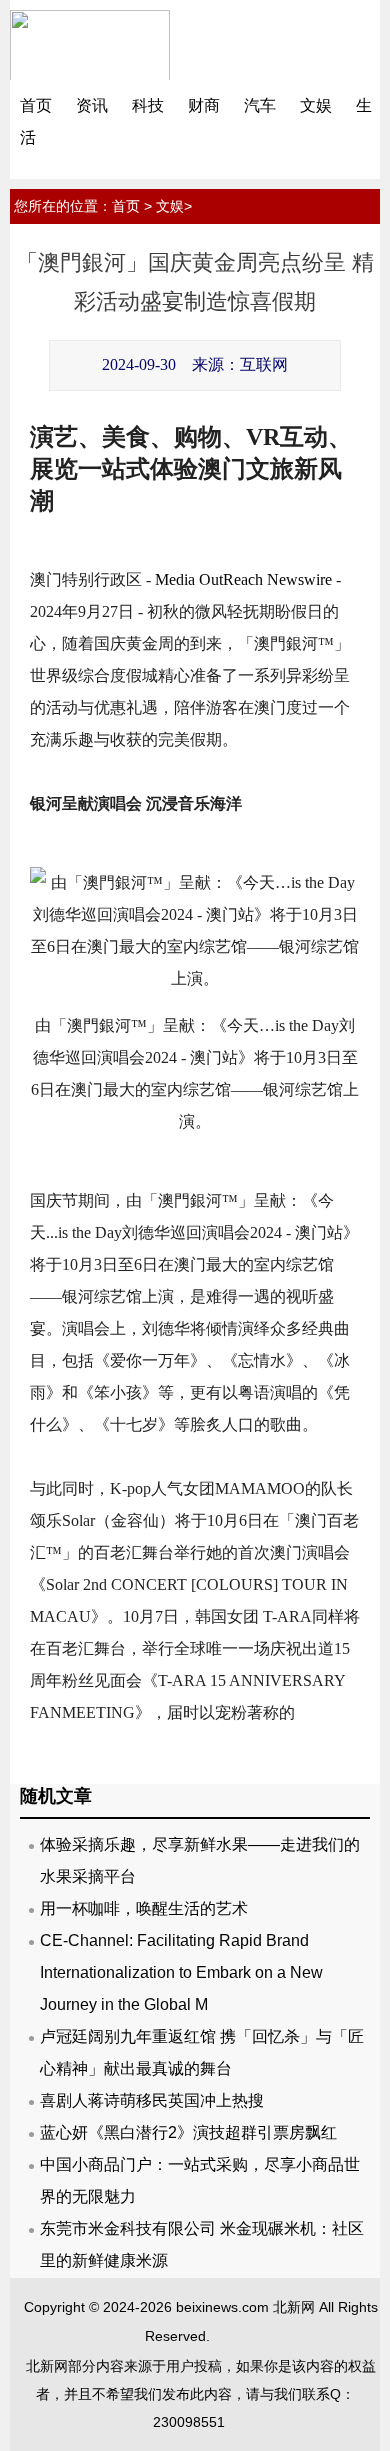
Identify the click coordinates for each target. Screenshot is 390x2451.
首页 (36, 105)
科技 (148, 105)
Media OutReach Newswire (243, 579)
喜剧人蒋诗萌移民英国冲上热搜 (152, 2100)
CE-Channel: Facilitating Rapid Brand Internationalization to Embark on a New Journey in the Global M (181, 1972)
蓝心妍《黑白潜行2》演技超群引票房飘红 (188, 2132)
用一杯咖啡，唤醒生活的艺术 (144, 1908)
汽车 (260, 105)
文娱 (316, 105)
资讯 (92, 105)
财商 (204, 105)
